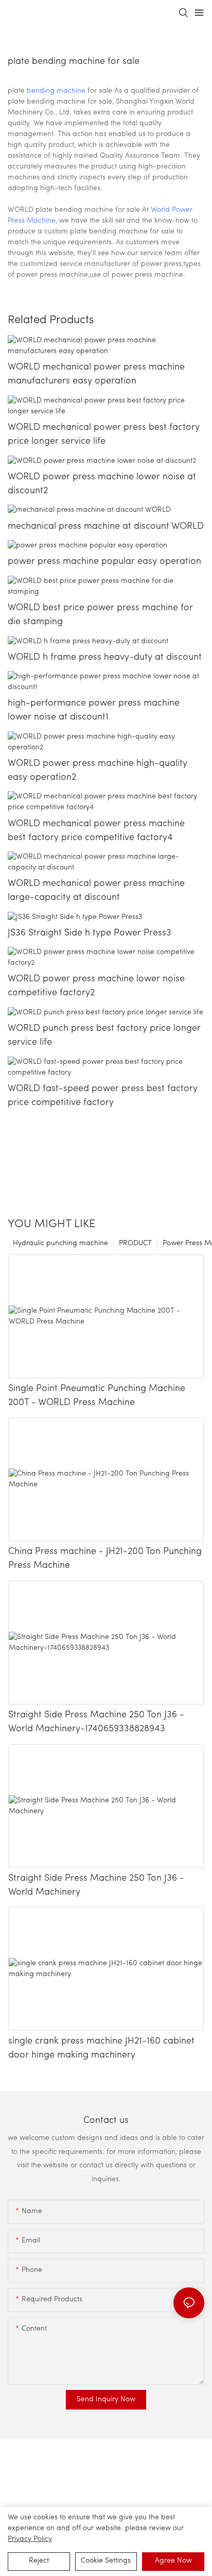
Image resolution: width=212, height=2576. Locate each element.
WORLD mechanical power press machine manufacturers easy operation (96, 374)
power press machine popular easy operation (104, 562)
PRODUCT (135, 1243)
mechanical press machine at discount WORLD (106, 527)
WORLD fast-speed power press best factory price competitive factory (103, 1096)
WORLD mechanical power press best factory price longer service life (104, 435)
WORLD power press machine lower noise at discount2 (102, 484)
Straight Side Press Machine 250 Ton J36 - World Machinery (96, 1886)
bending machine (56, 91)
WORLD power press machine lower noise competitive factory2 (96, 986)
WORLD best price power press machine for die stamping (100, 615)
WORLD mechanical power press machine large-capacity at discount (96, 891)
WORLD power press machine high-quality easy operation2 (98, 771)
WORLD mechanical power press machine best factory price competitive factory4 (96, 831)
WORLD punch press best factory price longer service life (104, 1036)
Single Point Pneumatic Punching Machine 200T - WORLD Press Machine (97, 1396)
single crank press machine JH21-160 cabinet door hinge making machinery (101, 2048)
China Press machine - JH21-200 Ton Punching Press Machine (105, 1559)
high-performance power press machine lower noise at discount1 (94, 710)
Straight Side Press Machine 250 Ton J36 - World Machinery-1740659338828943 (96, 1722)
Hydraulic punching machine (60, 1243)
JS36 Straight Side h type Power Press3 (90, 933)
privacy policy (30, 2539)
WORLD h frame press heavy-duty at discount (105, 658)
